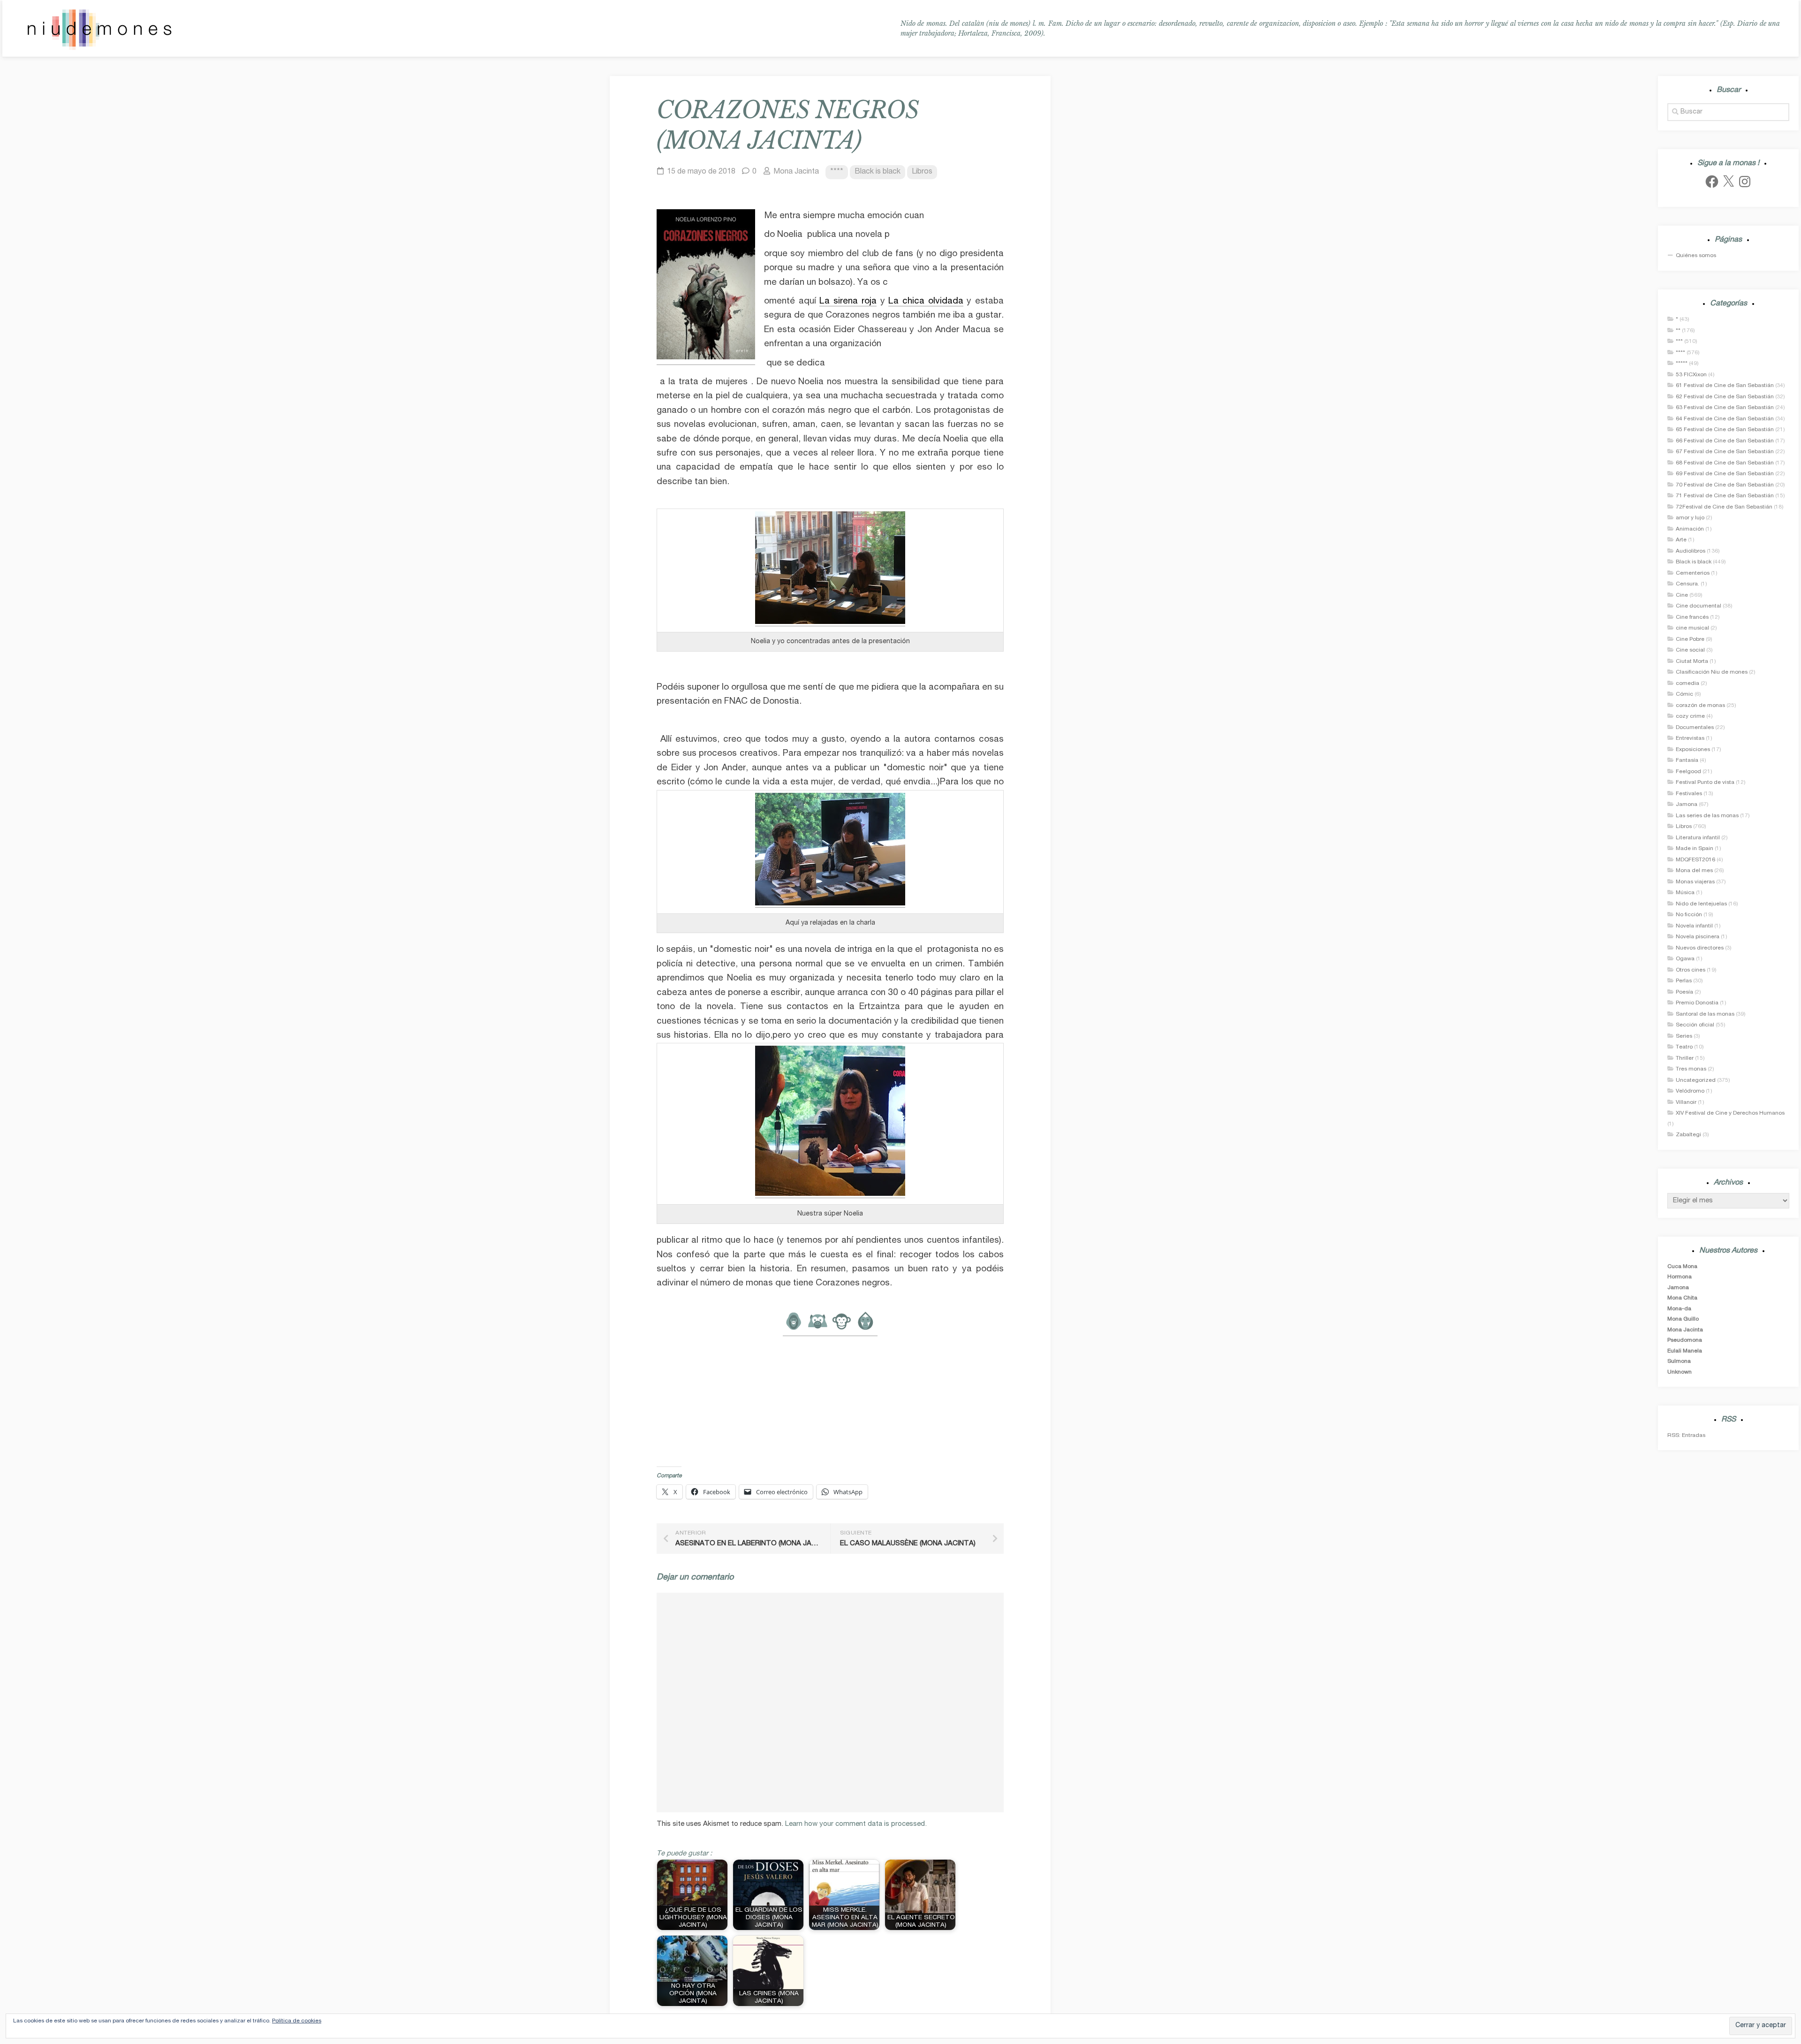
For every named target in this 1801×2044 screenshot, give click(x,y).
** (1678, 331)
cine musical (1692, 628)
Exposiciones (1693, 750)
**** (837, 172)
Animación (1690, 529)
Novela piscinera (1698, 937)
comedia (1687, 684)
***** (1682, 364)
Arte (1681, 540)
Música (1685, 893)
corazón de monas (1700, 706)
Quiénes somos (1696, 256)
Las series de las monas (1707, 816)
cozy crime (1690, 716)
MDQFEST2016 (1695, 860)
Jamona (1687, 805)
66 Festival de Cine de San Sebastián (1725, 441)
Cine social (1690, 650)
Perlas (1684, 981)
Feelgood (1688, 772)
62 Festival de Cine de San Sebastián (1725, 397)
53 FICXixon (1691, 375)
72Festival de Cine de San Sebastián (1724, 507)
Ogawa (1685, 959)
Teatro (1684, 1047)
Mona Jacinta (796, 172)
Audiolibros (1691, 551)
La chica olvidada (926, 301)
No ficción (1689, 915)
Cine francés (1692, 617)
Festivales (1689, 794)
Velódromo (1690, 1091)
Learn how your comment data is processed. (856, 1824)
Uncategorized (1696, 1080)
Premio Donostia (1697, 1003)
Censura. (1687, 584)
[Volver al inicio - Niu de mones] (99, 29)
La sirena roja (848, 301)
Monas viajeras (1695, 882)
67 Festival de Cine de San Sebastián (1725, 452)
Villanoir (1686, 1102)
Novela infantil (1694, 926)
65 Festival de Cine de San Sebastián (1725, 430)
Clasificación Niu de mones (1712, 672)
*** (1679, 342)
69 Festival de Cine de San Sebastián (1725, 474)
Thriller (1685, 1058)
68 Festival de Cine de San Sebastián (1725, 463)
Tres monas (1691, 1069)
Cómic (1684, 694)
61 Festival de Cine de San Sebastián (1725, 386)
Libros (922, 172)
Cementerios (1693, 573)
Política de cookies (297, 2021)
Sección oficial (1695, 1025)
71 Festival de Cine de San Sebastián (1725, 496)
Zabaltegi (1688, 1135)
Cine (1682, 595)
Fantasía (1687, 760)
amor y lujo (1690, 518)
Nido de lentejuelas (1701, 904)
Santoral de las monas (1705, 1014)
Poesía (1684, 992)
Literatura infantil (1698, 838)
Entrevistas (1690, 738)
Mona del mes (1694, 871)
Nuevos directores (1700, 948)
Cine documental (1699, 606)
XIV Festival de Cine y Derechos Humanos (1730, 1113)
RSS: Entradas (1686, 1436)
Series (1684, 1036)
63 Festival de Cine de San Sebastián (1725, 408)
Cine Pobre (1690, 639)
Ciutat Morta (1692, 661)
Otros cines (1691, 970)
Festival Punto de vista (1705, 783)
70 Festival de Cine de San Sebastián (1725, 485)
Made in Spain (1695, 849)
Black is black (878, 172)
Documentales (1695, 728)
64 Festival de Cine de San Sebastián (1725, 419)
